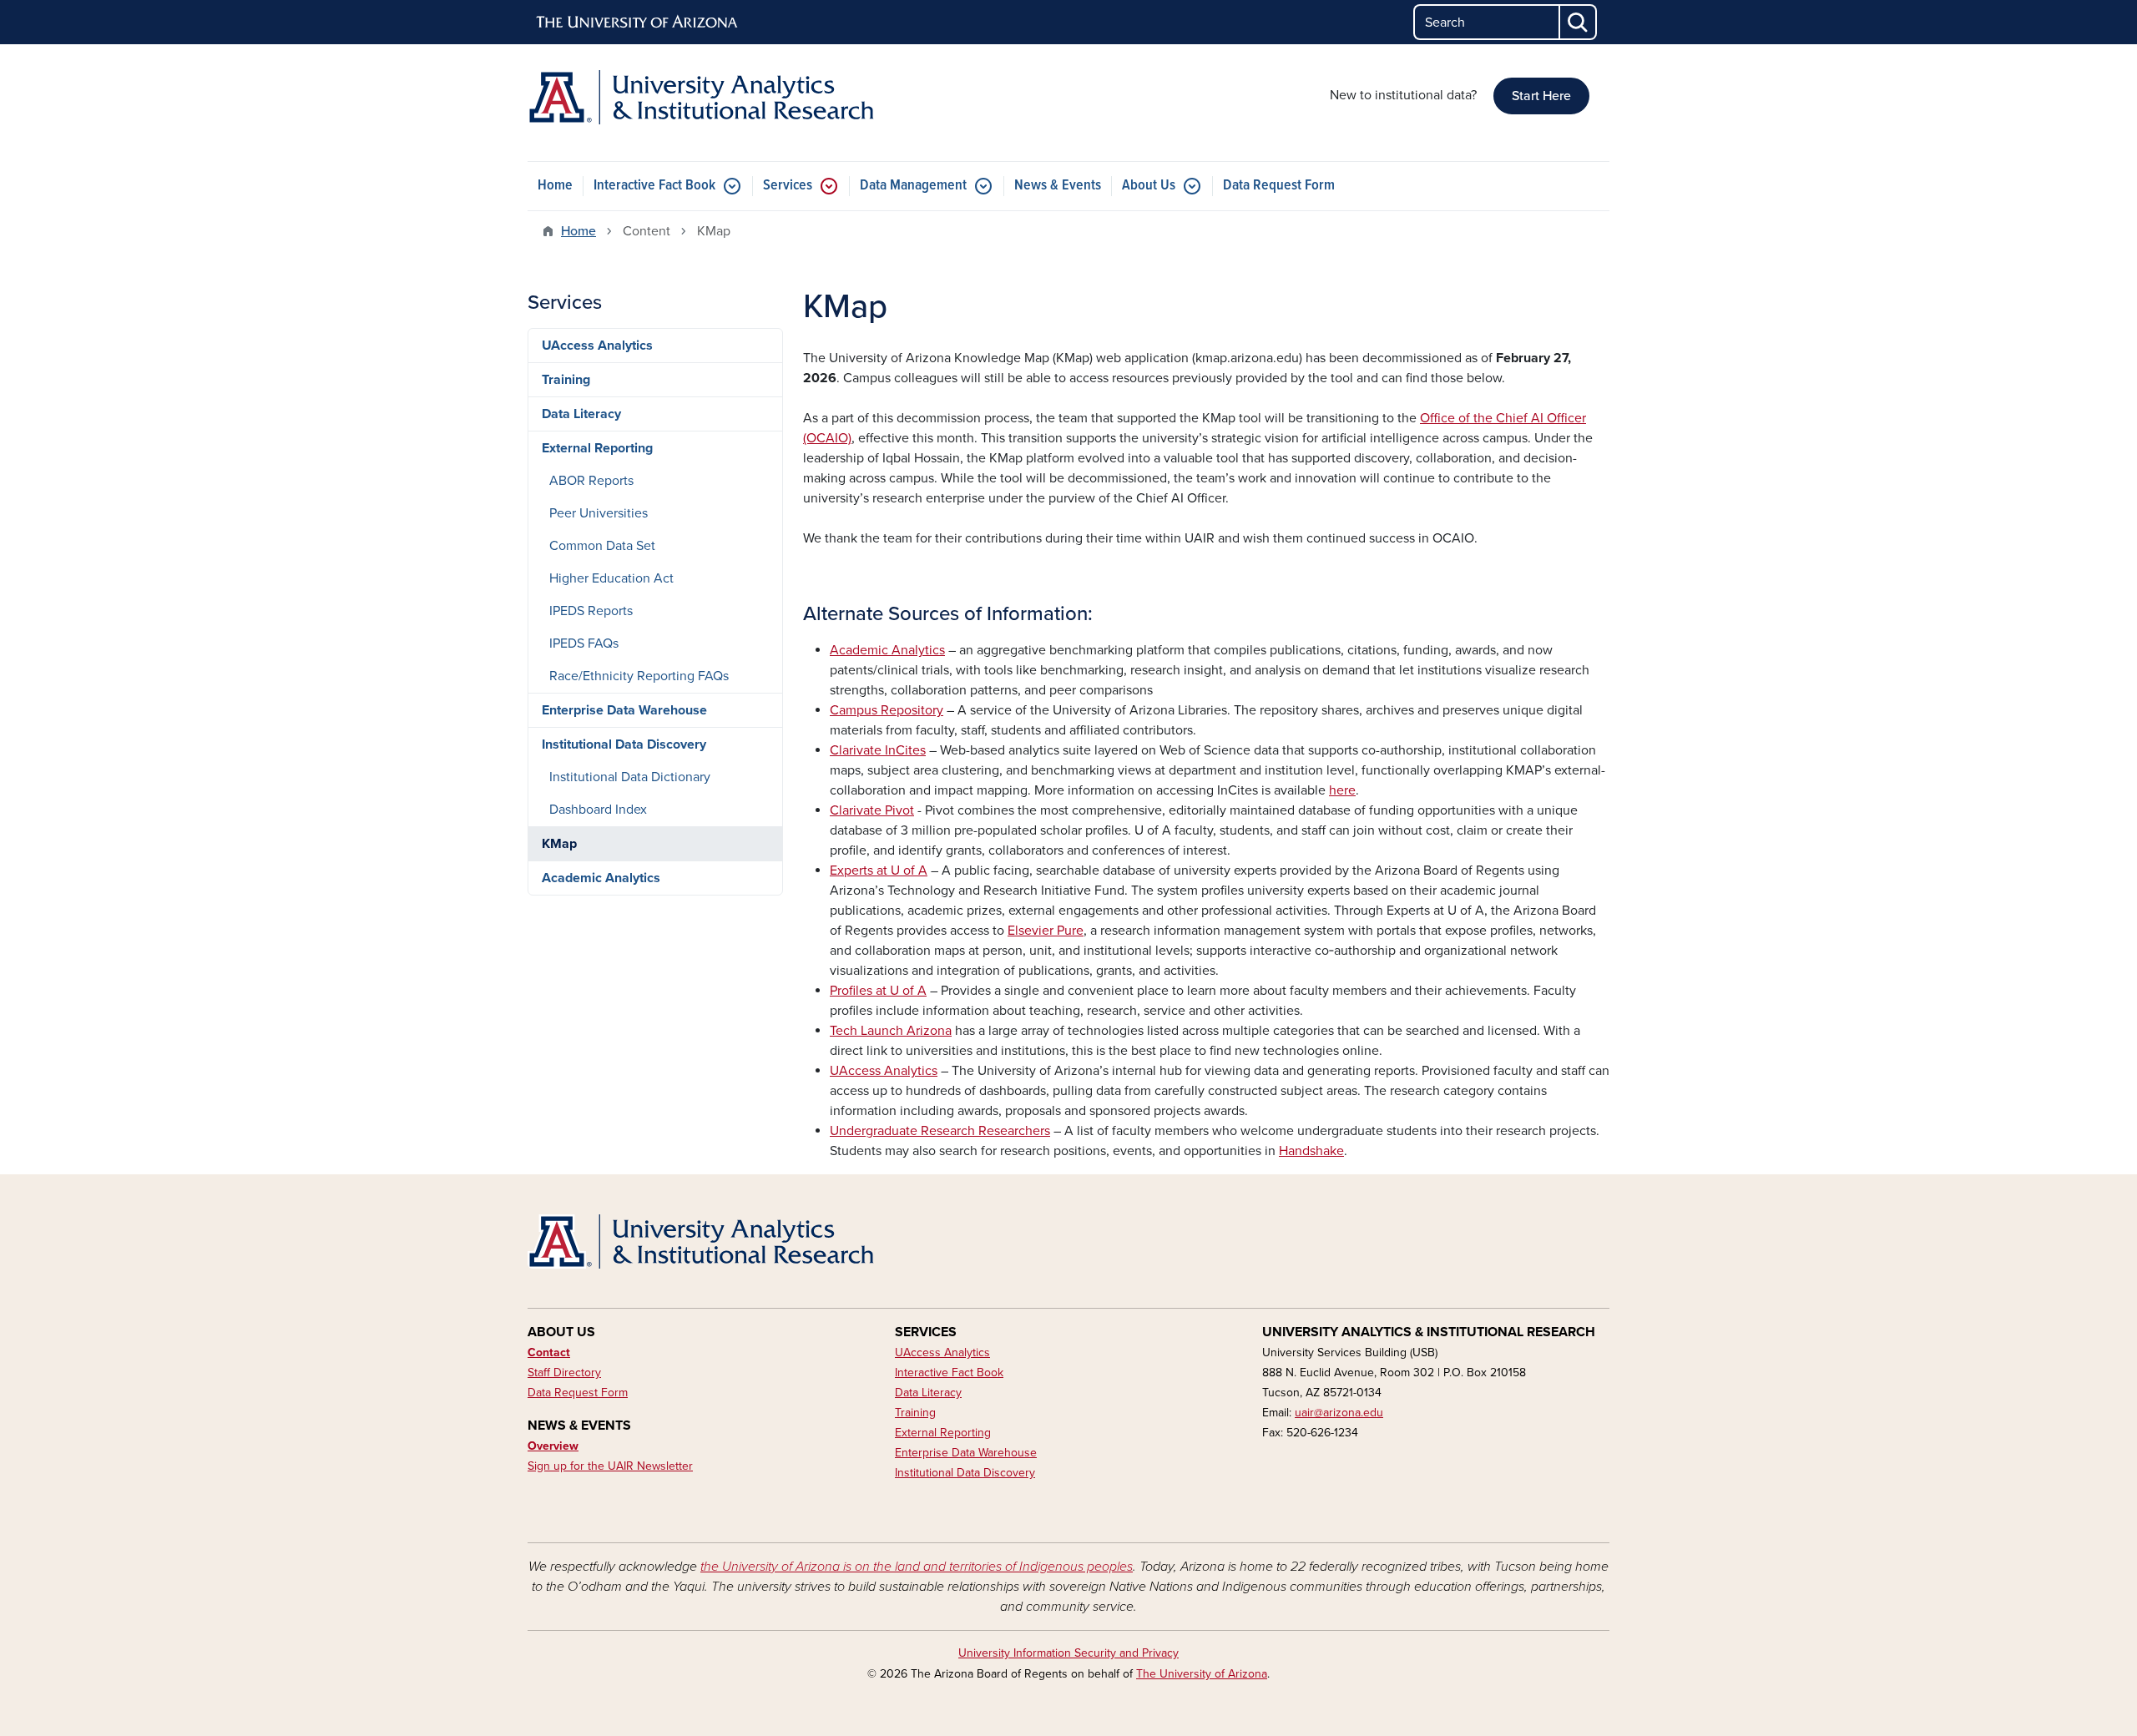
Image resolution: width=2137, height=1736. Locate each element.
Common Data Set (602, 546)
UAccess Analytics (597, 346)
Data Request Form (1279, 186)
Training (566, 380)
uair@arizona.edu (1339, 1413)
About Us (1149, 186)
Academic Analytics (601, 878)
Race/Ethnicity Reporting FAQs (639, 676)
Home (555, 186)
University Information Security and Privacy (1068, 1653)
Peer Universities (599, 513)
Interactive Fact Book (654, 186)
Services (788, 186)
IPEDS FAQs (584, 643)
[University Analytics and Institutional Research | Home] (701, 97)
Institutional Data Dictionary (630, 777)
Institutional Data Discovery (624, 744)
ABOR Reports (591, 481)
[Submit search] (1579, 22)
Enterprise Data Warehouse (624, 710)
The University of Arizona (1202, 1674)
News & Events (1058, 186)
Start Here (1541, 96)
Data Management (913, 186)
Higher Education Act (611, 578)
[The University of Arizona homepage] (638, 23)
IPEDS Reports (591, 611)
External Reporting (597, 448)
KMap (559, 844)
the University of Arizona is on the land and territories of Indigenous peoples (917, 1567)
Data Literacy (581, 414)
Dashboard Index (598, 810)
